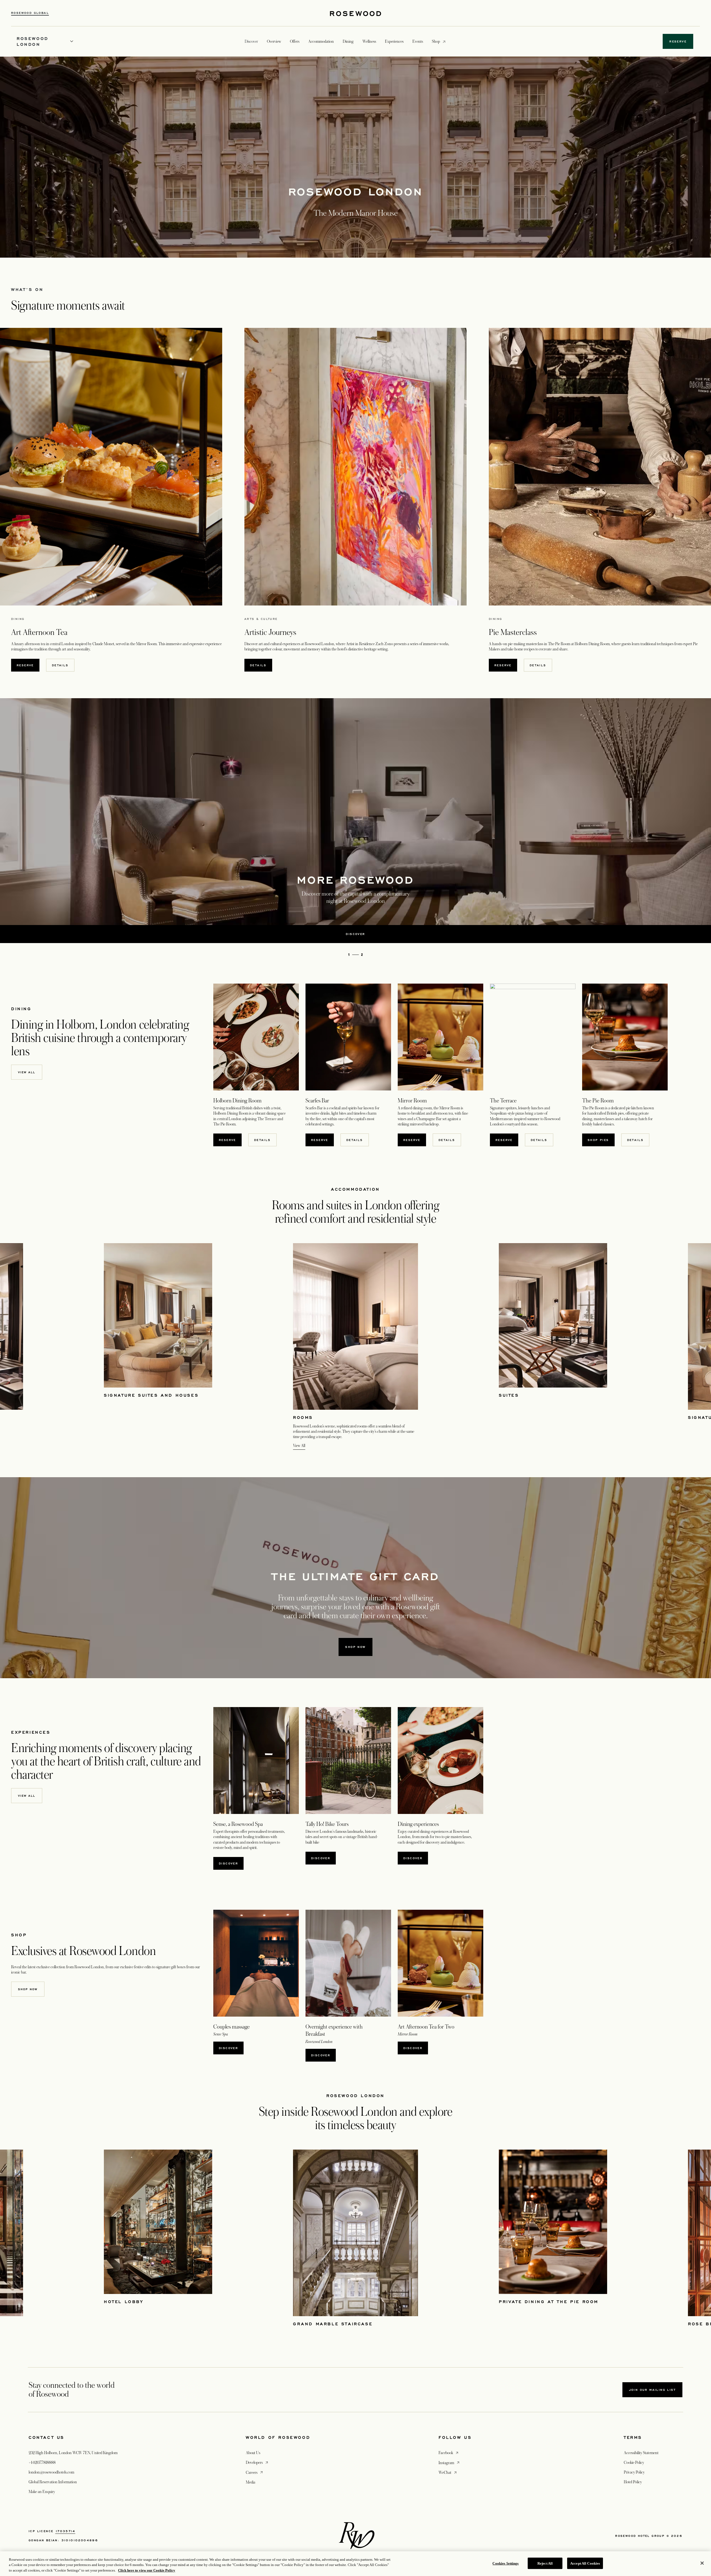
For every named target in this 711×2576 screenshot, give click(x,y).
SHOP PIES (598, 1140)
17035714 (65, 2531)
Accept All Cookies (585, 2563)
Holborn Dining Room (592, 644)
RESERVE (230, 1140)
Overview (274, 41)
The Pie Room (559, 644)
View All (299, 1446)
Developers (257, 2462)
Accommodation (321, 41)
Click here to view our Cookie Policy (147, 2570)
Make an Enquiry (42, 2492)
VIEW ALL (27, 1072)
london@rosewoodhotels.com (51, 2472)
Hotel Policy (633, 2482)
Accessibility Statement (641, 2453)
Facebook (449, 2453)
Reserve (25, 665)
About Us (253, 2453)
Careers (255, 2472)
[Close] (702, 2563)
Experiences (394, 41)
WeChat (448, 2472)
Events (418, 41)
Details (262, 1140)
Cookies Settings (505, 2563)
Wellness (369, 41)
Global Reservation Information (53, 2482)
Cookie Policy (634, 2462)
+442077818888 (42, 2462)
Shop (436, 41)
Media (251, 2482)
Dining (348, 41)
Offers (295, 41)
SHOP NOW (28, 1989)
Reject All (545, 2563)
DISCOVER (413, 1858)
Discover (228, 1863)
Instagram (450, 2463)
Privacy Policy (634, 2472)
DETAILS (60, 665)
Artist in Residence (360, 644)
